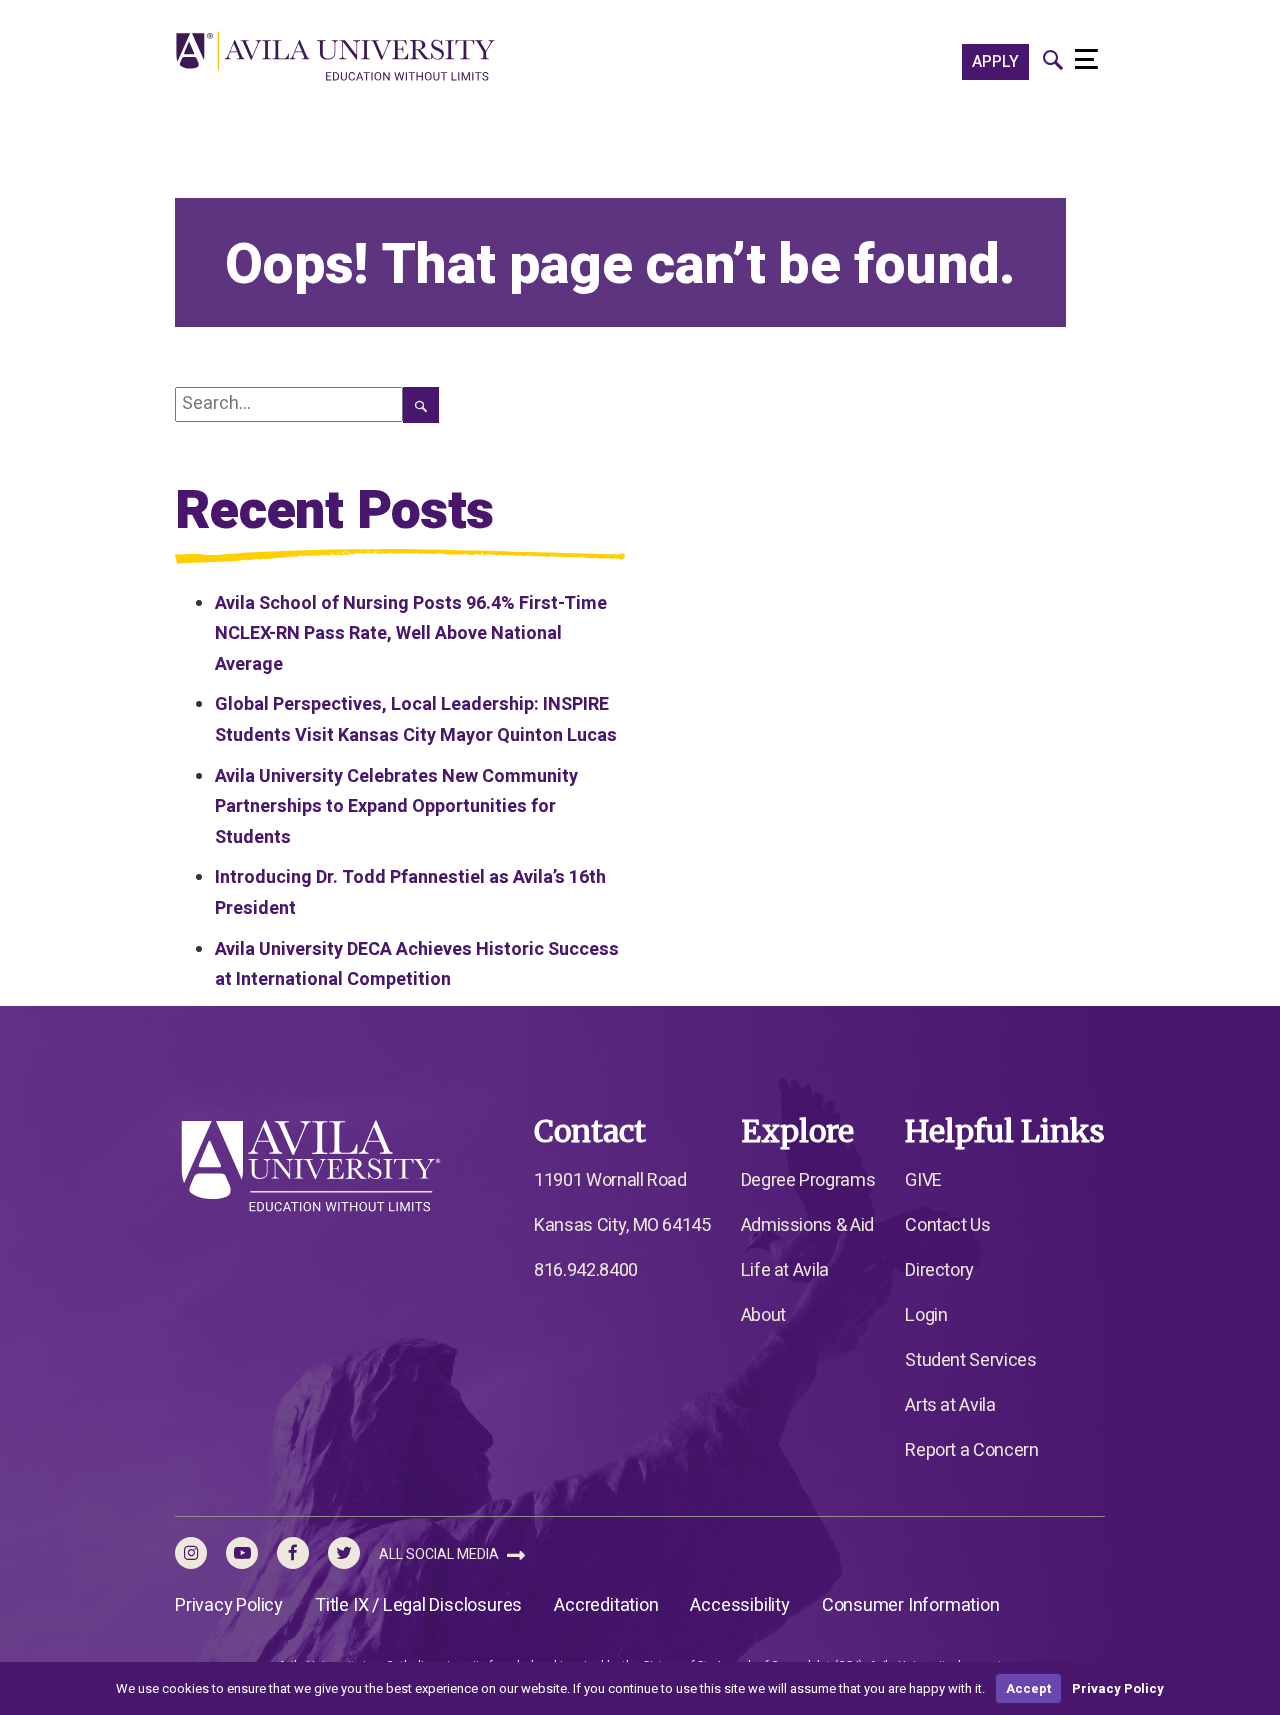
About (763, 1315)
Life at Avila (785, 1270)
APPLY (995, 62)
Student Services (970, 1360)
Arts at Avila (950, 1405)
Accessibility (739, 1605)
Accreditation (606, 1605)
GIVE (923, 1180)
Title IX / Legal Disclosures (418, 1605)
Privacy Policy (229, 1605)
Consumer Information (911, 1605)
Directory (939, 1270)
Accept (1028, 1688)
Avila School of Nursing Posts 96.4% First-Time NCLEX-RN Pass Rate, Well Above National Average (411, 634)
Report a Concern (971, 1450)
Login (926, 1315)
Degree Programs (808, 1180)
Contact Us (947, 1225)
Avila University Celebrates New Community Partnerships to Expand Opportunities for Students (396, 807)
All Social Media (440, 1554)
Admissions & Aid (807, 1225)
